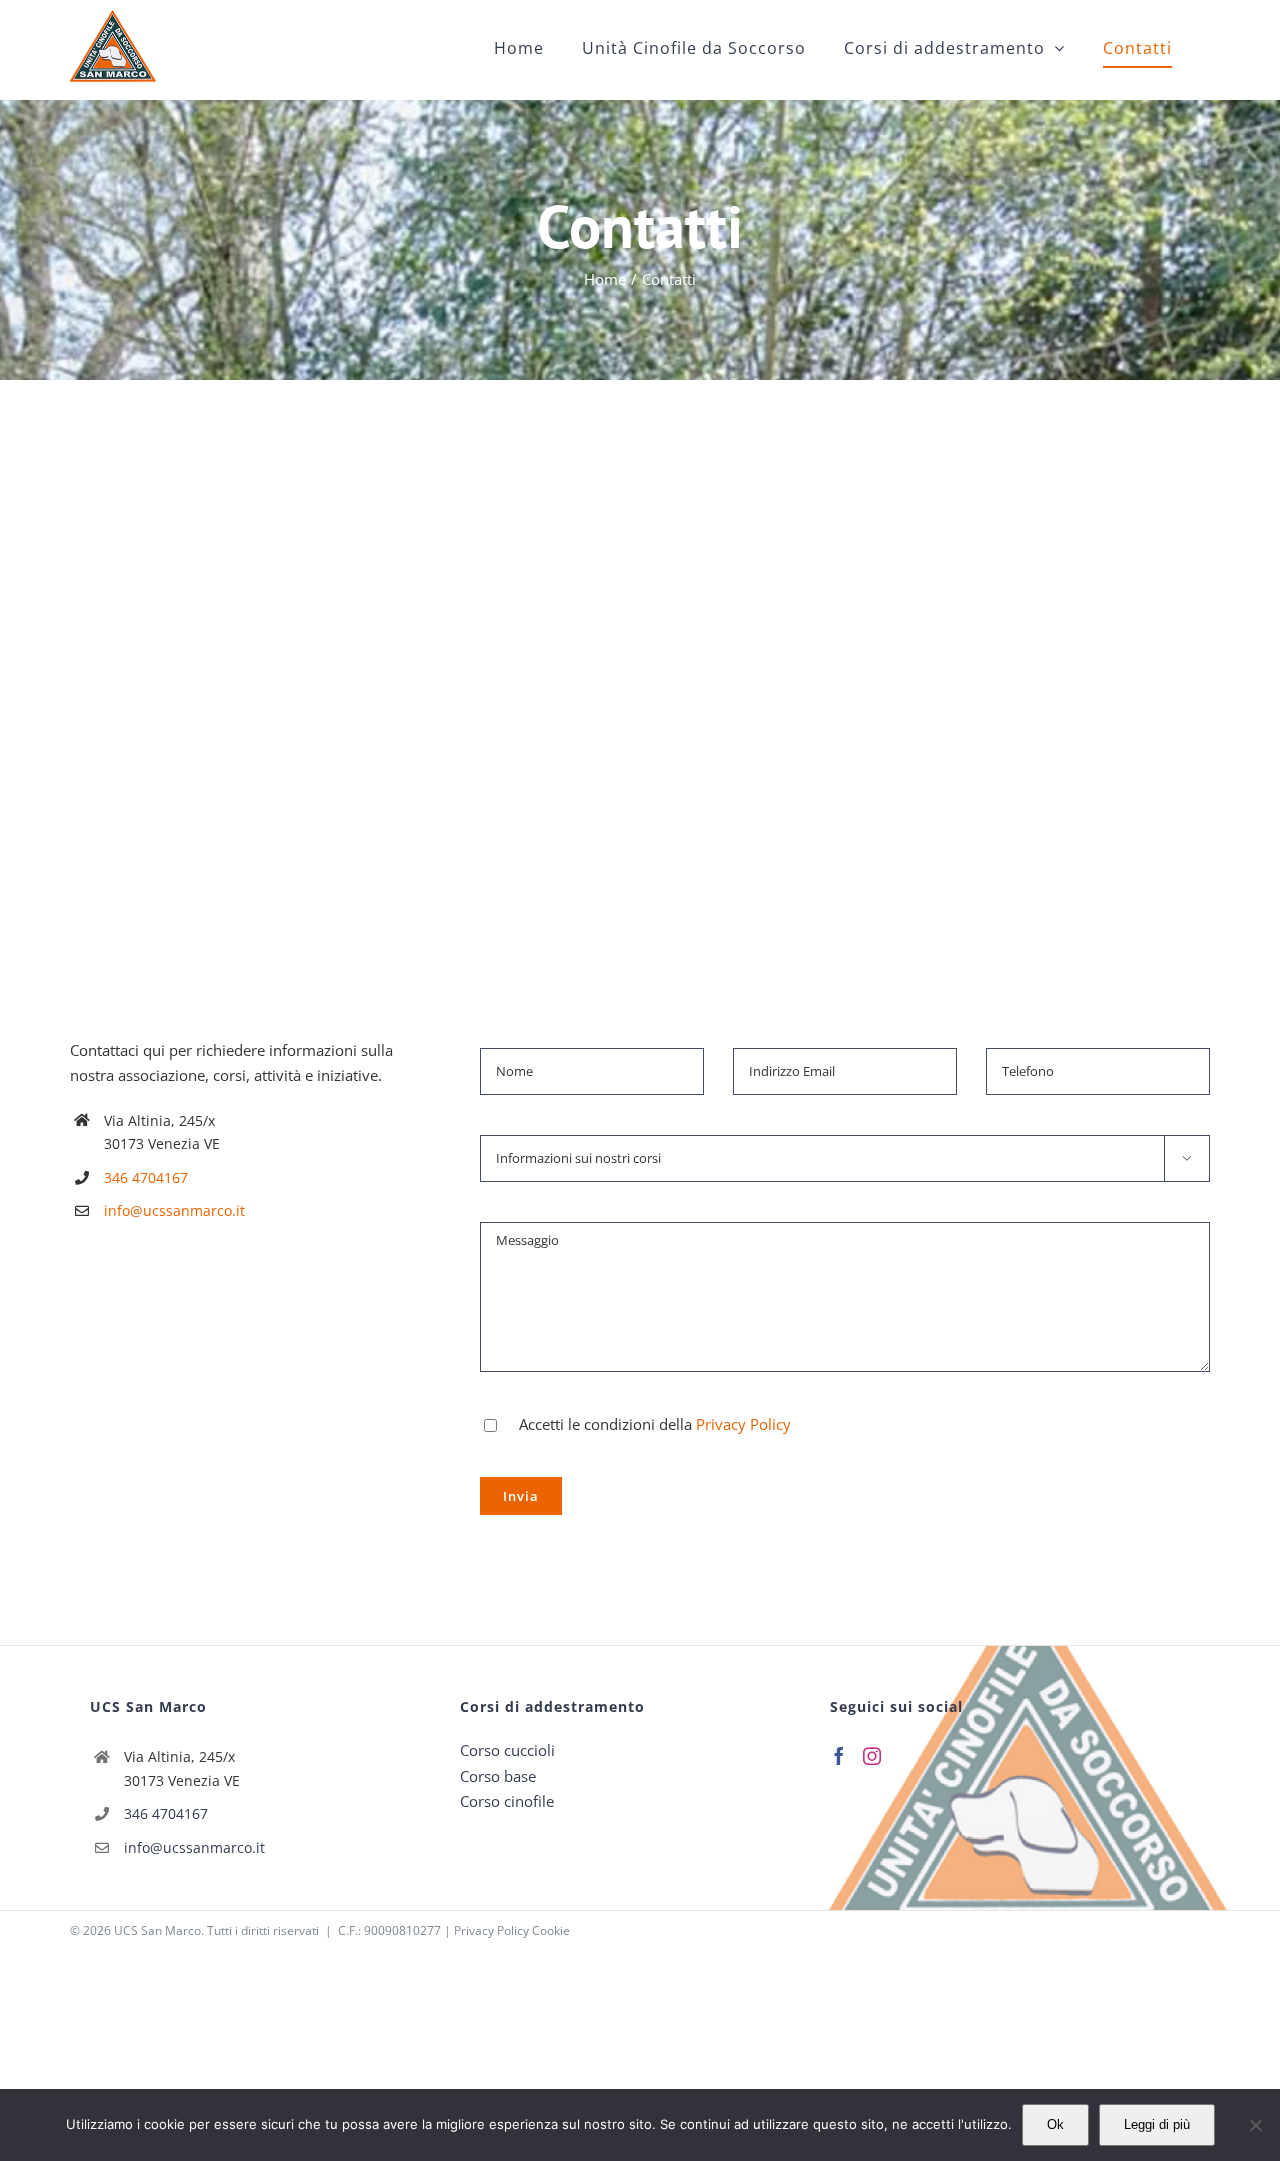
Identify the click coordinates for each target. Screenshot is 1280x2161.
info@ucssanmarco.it (174, 1210)
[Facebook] (839, 1756)
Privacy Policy (743, 1424)
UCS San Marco (157, 1930)
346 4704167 (146, 1177)
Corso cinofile (507, 1801)
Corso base (498, 1776)
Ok (1055, 2124)
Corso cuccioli (507, 1750)
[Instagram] (872, 1756)
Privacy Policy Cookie (512, 1930)
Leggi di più (1157, 2124)
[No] (1255, 2125)
